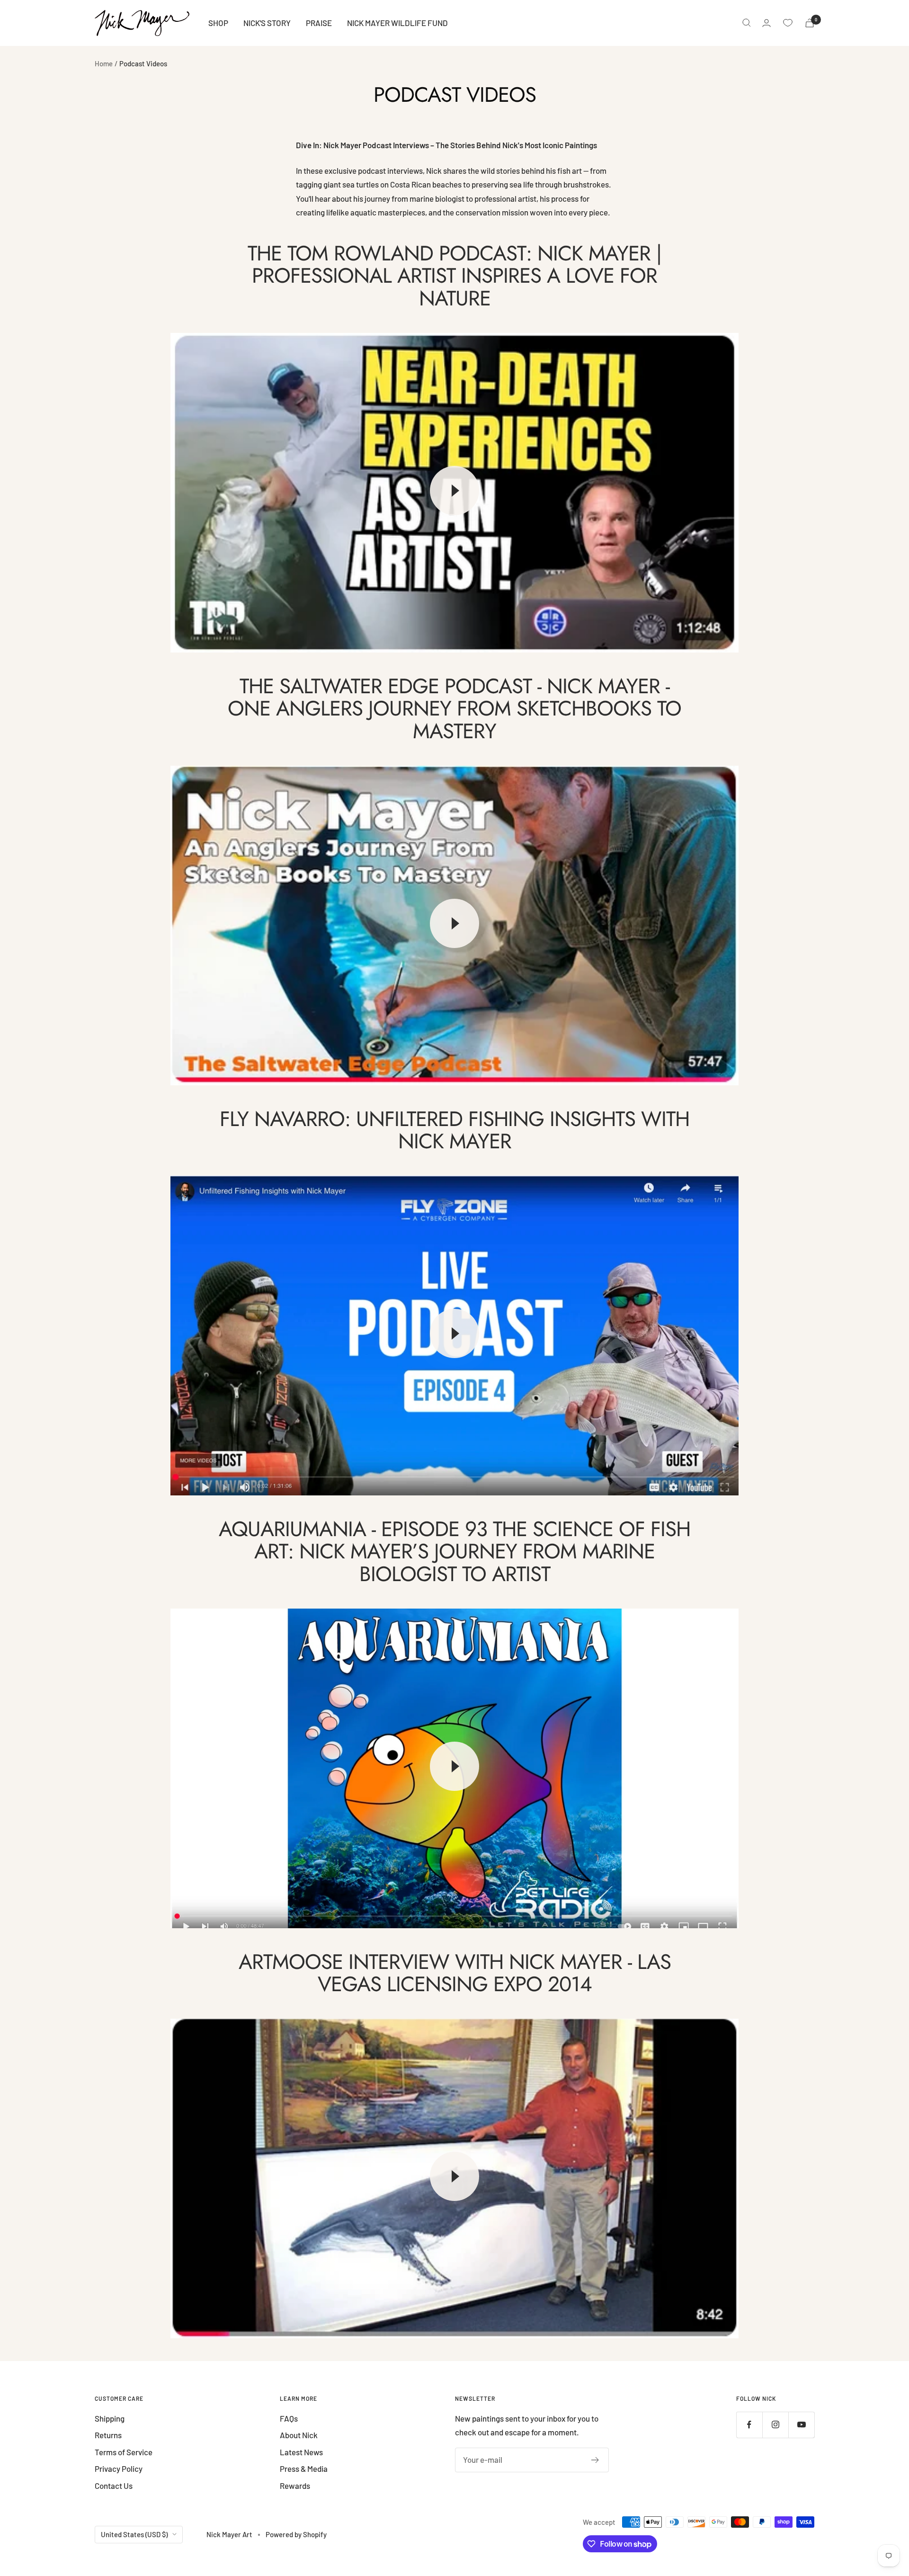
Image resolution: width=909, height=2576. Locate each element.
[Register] (595, 2460)
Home (104, 63)
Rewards (295, 2486)
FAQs (289, 2418)
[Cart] (810, 23)
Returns (108, 2435)
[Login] (766, 23)
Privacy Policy (119, 2469)
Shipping (110, 2418)
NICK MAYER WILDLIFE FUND (397, 23)
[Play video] (454, 491)
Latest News (301, 2452)
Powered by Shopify (296, 2534)
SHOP (218, 23)
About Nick (299, 2435)
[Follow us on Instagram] (775, 2425)
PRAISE (319, 23)
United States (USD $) (134, 2534)
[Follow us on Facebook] (749, 2425)
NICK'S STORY (267, 23)
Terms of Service (124, 2452)
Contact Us (114, 2486)
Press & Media (304, 2469)
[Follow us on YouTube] (801, 2425)
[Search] (747, 23)
